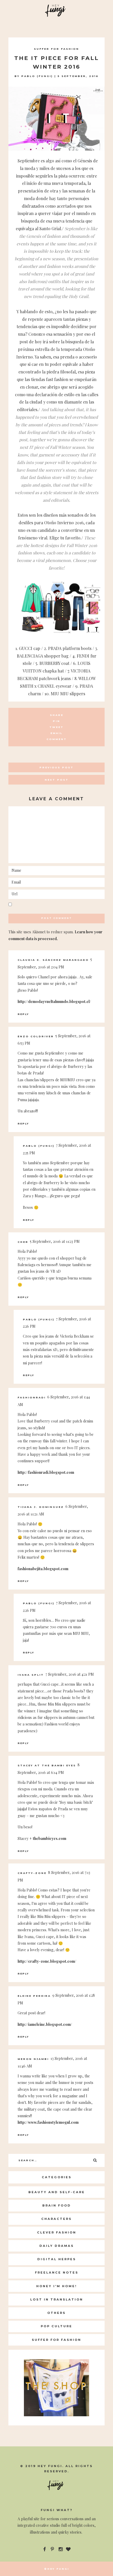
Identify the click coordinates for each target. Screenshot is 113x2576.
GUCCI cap (30, 648)
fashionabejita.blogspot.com (43, 1569)
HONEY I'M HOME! (57, 2286)
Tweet (56, 727)
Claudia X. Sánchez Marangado (53, 960)
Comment (57, 739)
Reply (23, 1014)
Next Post (57, 780)
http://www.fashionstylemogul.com (48, 2122)
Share (57, 715)
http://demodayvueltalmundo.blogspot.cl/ (54, 1002)
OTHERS (56, 2313)
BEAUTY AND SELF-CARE (57, 2192)
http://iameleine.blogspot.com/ (45, 2024)
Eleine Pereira (34, 1996)
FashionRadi (32, 1397)
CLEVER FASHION (57, 2232)
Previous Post (56, 767)
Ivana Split (31, 1675)
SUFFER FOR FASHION (56, 49)
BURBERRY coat (54, 663)
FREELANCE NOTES (57, 2272)
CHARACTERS (56, 2219)
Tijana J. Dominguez (41, 1507)
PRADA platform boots (70, 648)
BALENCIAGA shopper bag (43, 656)
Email (56, 733)
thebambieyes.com (50, 1838)
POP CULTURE (56, 2326)
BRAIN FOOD (57, 2205)
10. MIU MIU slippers (65, 694)
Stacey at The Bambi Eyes (47, 1765)
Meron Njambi (33, 2059)
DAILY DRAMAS (57, 2246)
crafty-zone (32, 1873)
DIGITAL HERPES (57, 2259)
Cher (23, 1242)
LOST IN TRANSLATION (57, 2299)
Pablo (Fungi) (37, 76)
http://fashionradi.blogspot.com (46, 1472)
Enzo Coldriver (36, 1036)
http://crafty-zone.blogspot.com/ (47, 1961)
